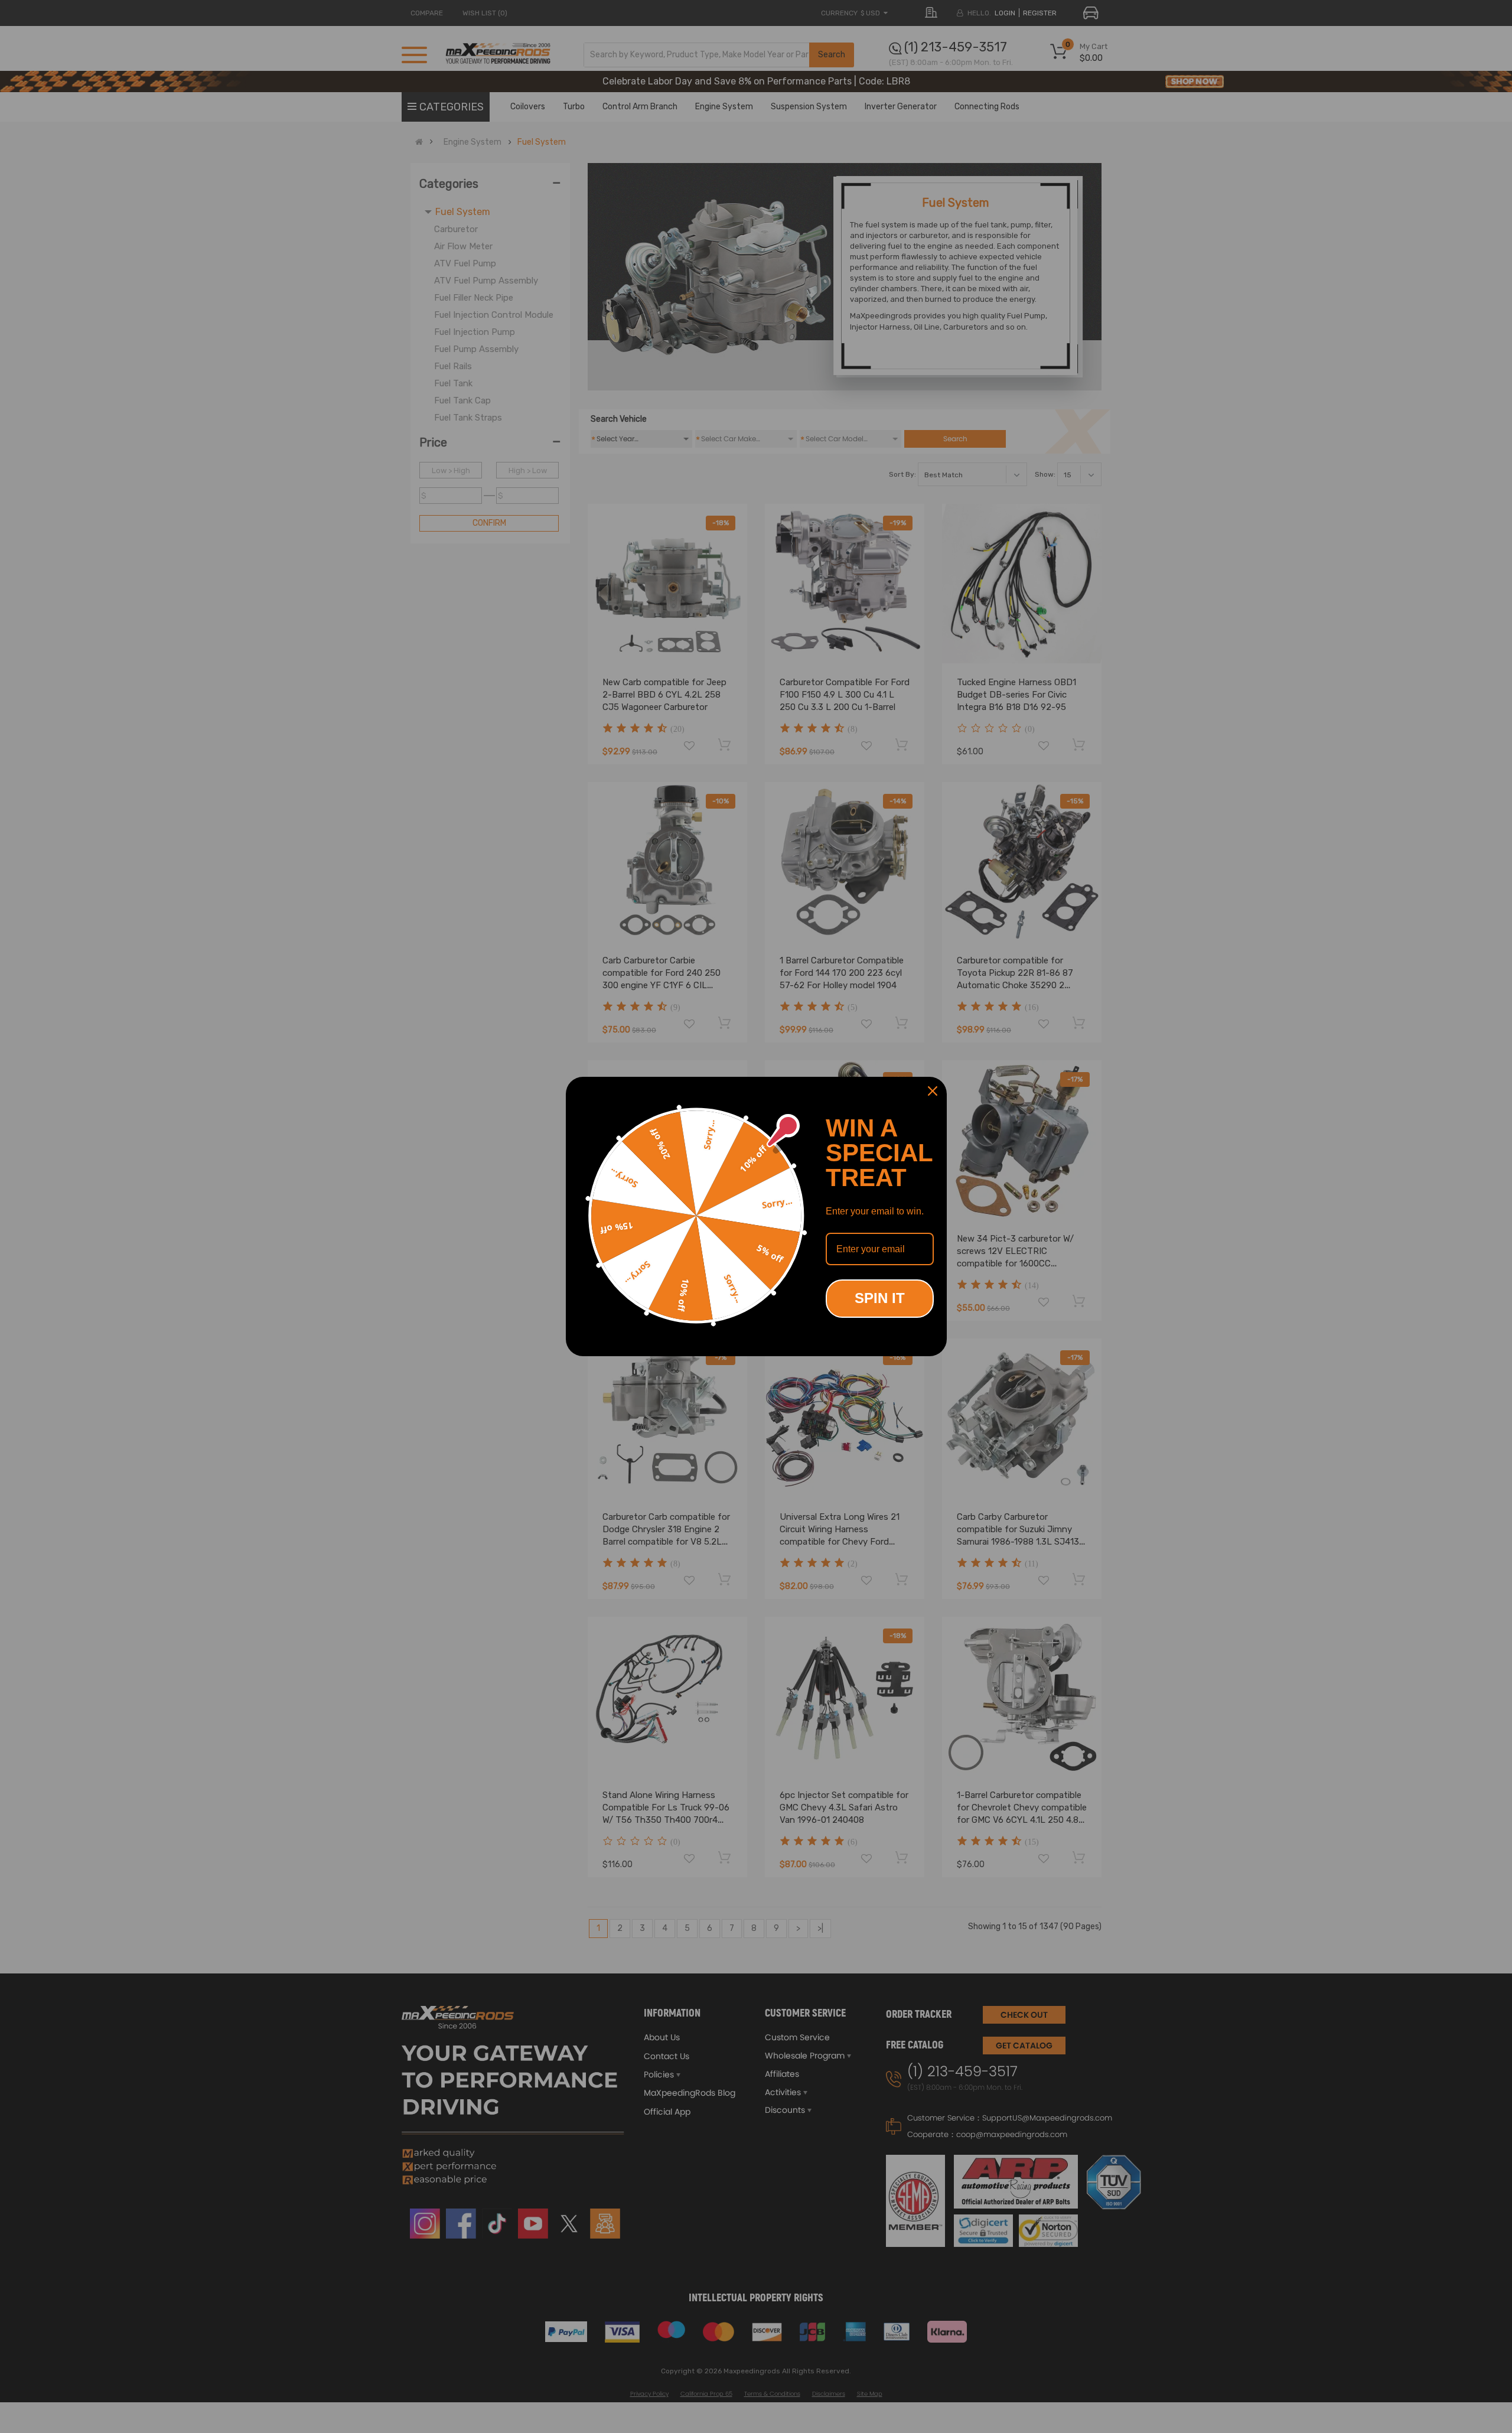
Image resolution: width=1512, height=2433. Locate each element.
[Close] (933, 1091)
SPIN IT (880, 1298)
